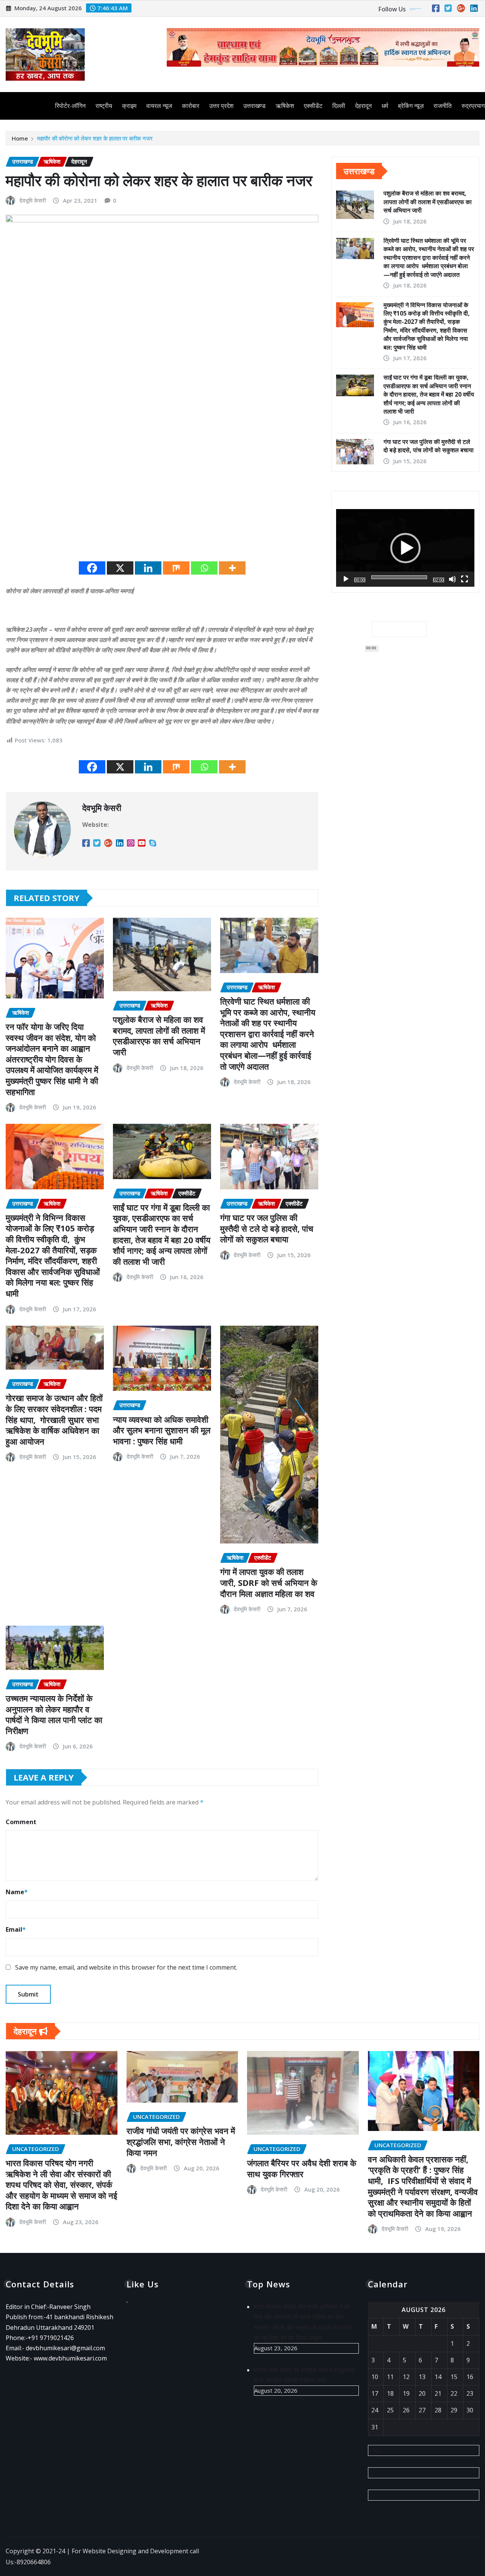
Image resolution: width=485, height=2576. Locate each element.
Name (17, 1892)
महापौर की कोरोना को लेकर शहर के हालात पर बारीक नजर (95, 138)
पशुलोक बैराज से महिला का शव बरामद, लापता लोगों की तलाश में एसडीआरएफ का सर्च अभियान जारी (159, 1036)
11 (390, 2377)
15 (454, 2377)
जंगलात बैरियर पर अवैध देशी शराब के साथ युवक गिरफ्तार (302, 2168)
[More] (232, 568)
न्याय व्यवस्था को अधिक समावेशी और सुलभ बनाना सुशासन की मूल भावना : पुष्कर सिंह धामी (162, 1430)
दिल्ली (339, 106)
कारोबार (191, 106)
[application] (405, 548)
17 (375, 2393)
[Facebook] (92, 568)
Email (16, 1929)
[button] (405, 548)
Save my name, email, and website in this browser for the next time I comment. (126, 1967)
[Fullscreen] (465, 579)
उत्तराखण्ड (254, 106)
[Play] (346, 579)
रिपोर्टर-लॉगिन (70, 106)
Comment (21, 1822)
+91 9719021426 (51, 2338)
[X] (120, 568)
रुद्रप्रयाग (473, 106)
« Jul (374, 2450)
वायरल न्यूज (159, 106)
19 (406, 2393)
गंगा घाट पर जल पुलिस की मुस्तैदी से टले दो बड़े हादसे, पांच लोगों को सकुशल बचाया (267, 1228)
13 (422, 2377)
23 (470, 2393)
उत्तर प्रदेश (221, 106)
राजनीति (443, 106)
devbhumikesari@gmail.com (65, 2348)
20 (422, 2393)
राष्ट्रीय (104, 106)
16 (470, 2377)
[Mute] (452, 579)
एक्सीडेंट (313, 106)
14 (438, 2377)
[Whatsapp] (204, 568)
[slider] (399, 577)
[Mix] (176, 568)
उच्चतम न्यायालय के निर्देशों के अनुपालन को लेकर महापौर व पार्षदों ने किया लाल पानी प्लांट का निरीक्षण (54, 1714)
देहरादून (363, 106)
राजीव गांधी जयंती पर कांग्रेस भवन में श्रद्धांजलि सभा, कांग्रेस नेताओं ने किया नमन (181, 2141)
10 (375, 2377)
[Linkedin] (148, 568)
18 (390, 2393)
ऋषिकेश (285, 106)
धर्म (385, 106)
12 (406, 2377)
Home (20, 138)
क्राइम (129, 106)
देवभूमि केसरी (33, 200)
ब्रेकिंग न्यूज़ (411, 106)
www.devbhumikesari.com (70, 2358)
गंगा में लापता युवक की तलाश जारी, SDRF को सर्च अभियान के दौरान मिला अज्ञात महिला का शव (269, 1582)
